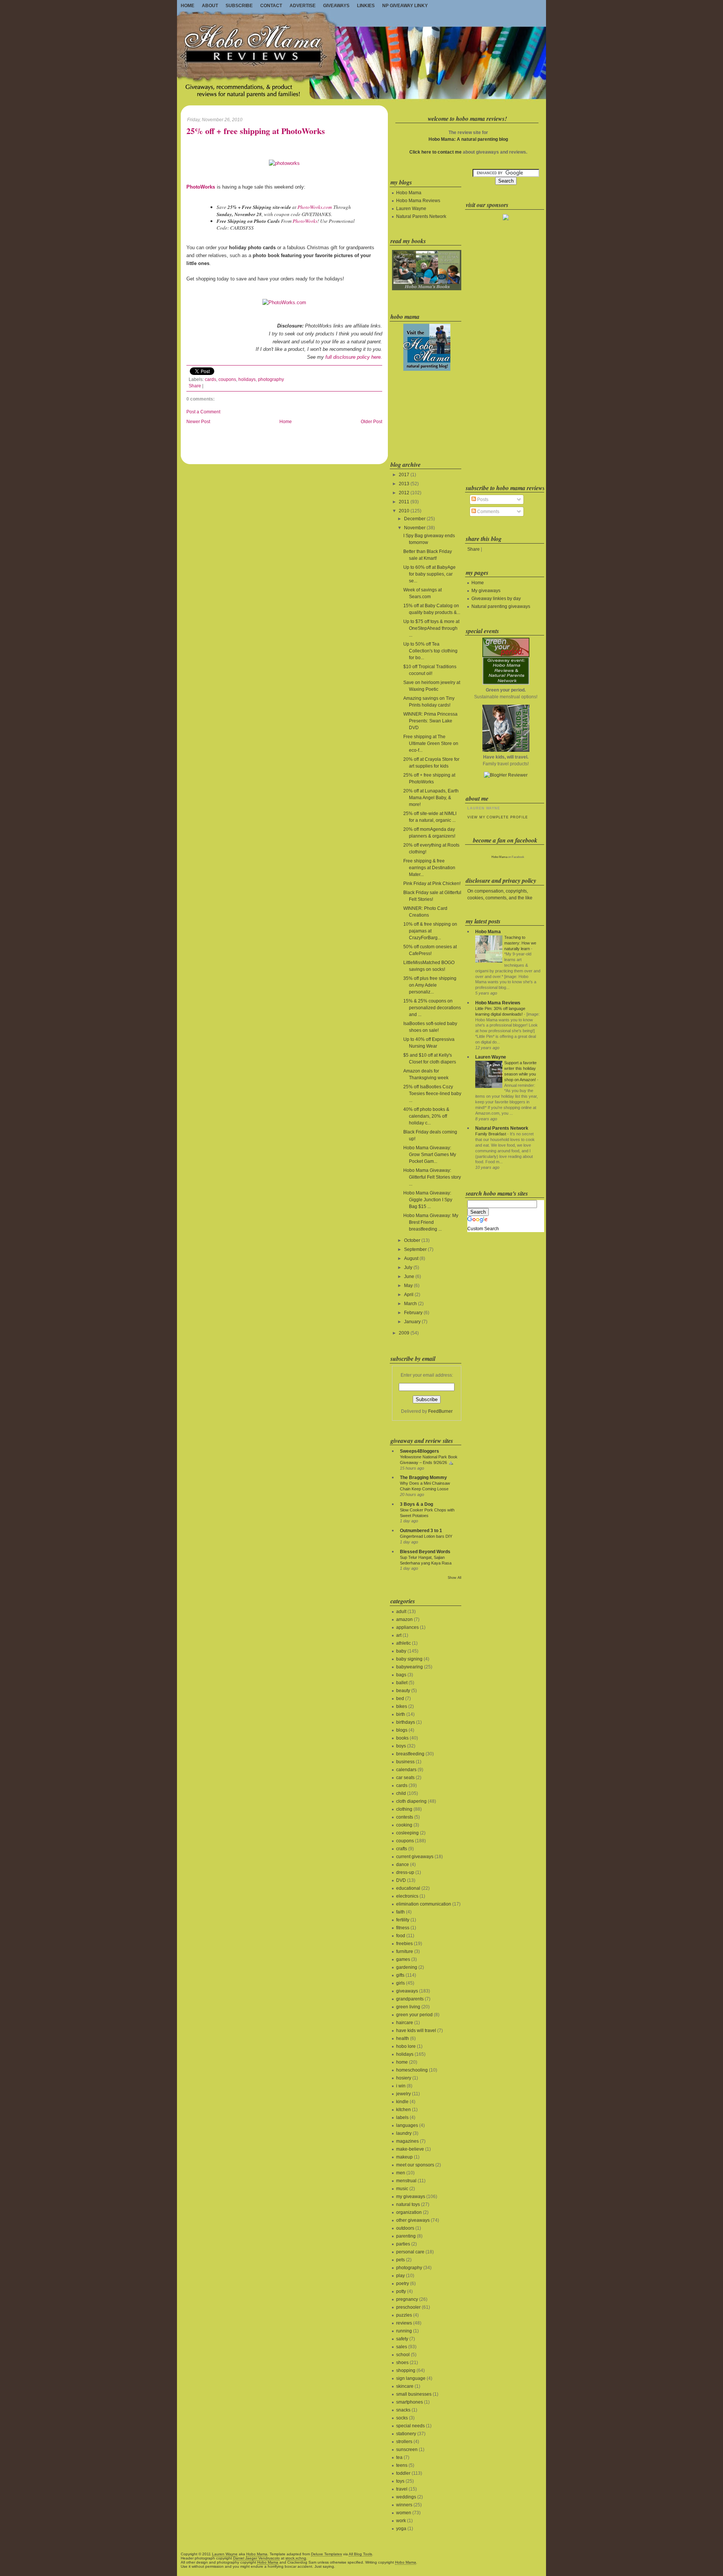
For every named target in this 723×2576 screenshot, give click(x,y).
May (408, 1286)
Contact (271, 6)
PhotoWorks (305, 221)
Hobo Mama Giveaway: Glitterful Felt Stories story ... (432, 1177)
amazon (404, 1619)
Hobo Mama (409, 193)
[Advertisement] (426, 414)
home (402, 2062)
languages (407, 2125)
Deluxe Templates (326, 2554)
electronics (407, 1896)
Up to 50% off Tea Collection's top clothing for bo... (430, 651)
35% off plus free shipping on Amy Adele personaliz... (430, 985)
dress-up (405, 1872)
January (412, 1322)
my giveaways (411, 2197)
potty (401, 2291)
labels (402, 2117)
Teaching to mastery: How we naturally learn (520, 943)
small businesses (414, 2394)
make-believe (410, 2149)
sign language (411, 2378)
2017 (404, 475)
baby (401, 1651)
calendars (406, 1770)
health (403, 2038)
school (403, 2355)
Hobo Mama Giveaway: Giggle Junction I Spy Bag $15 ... (428, 1200)
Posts (482, 500)
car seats (405, 1778)
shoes (402, 2363)
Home (188, 6)
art (399, 1635)
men (401, 2173)
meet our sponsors (415, 2165)
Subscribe (239, 6)
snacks (403, 2410)
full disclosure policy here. (354, 357)
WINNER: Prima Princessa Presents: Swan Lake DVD (430, 721)
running (404, 2331)
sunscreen (407, 2450)
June (409, 1277)
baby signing (409, 1659)
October (412, 1240)
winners (404, 2505)
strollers (404, 2442)
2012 (404, 493)
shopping (406, 2370)
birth (401, 1714)
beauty (403, 1691)
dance (403, 1865)
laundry (404, 2133)
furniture (405, 1951)
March (410, 1304)
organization (409, 2212)
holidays (247, 379)
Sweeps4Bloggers (419, 1451)
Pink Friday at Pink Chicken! (432, 884)
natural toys (408, 2204)
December (415, 519)
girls (400, 1983)
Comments (488, 512)
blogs (402, 1730)
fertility (403, 1920)
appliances (407, 1627)
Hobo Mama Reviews (418, 201)
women (404, 2513)
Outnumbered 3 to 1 (421, 1531)
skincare (405, 2386)
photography (271, 379)
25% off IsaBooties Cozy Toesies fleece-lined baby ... (432, 1094)
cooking (404, 1825)
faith (400, 1912)
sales (402, 2347)
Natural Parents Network (421, 216)
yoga (401, 2529)
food (401, 1936)
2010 (404, 511)
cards (210, 379)
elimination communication (424, 1904)
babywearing (410, 1667)
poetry (403, 2284)
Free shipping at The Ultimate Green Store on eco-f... (431, 743)
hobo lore (406, 2046)
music (402, 2189)
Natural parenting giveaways (501, 606)
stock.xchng (296, 2558)
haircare (405, 2023)
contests (405, 1817)
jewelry (403, 2094)
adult (401, 1612)
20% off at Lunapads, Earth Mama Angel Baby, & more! (431, 798)
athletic (403, 1643)
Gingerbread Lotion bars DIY (426, 1536)
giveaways (407, 1991)
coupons (227, 379)
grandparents (410, 1999)
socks (402, 2418)
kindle (402, 2102)
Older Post (371, 422)
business (405, 1762)
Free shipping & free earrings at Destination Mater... (429, 868)
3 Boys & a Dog (416, 1504)
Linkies (366, 6)
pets (400, 2260)
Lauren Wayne (411, 209)
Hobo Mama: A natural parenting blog (468, 139)
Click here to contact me (435, 152)
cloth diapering (411, 1801)
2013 (404, 484)
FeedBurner (440, 1411)
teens (402, 2465)
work (401, 2521)
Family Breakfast (491, 1134)
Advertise (303, 6)
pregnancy (407, 2299)
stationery (406, 2434)
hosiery (404, 2078)
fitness (403, 1928)
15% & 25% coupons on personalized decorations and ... (432, 1008)
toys (400, 2481)
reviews (404, 2323)
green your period (414, 2015)
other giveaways (413, 2220)
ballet (402, 1683)
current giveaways (415, 1857)
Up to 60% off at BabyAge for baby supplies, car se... (429, 574)
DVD (401, 1880)
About (210, 6)
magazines (407, 2141)
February (413, 1313)
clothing (404, 1809)
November (415, 528)
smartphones (410, 2402)
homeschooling (412, 2070)
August (411, 1258)
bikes (402, 1706)
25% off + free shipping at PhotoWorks (256, 131)
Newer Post (198, 422)
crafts (402, 1849)
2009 (404, 1333)
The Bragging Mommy (423, 1478)
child (401, 1793)
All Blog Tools (360, 2554)
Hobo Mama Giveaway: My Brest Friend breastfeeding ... (431, 1222)
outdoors (405, 2228)
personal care (410, 2252)
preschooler (408, 2307)
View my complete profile (497, 817)
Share (195, 386)
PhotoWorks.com (315, 207)
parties (403, 2244)
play (400, 2276)
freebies (404, 1944)
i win (401, 2086)
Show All (455, 1578)
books (402, 1738)
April (409, 1295)
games (403, 1959)
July (408, 1267)
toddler (403, 2473)
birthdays (406, 1722)
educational (408, 1888)
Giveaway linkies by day (496, 599)
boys (401, 1746)
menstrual (406, 2181)
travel (402, 2489)
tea (399, 2457)
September (415, 1249)
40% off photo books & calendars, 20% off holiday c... (426, 1116)
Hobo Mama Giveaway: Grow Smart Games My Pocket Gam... (430, 1155)
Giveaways (336, 6)
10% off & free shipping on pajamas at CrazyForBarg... (430, 931)
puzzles (404, 2315)
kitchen (403, 2110)
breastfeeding (410, 1754)
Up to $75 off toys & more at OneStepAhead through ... (431, 628)
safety (402, 2339)
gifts (400, 1975)
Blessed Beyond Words (425, 1552)
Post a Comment (203, 412)
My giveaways (486, 591)
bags (401, 1675)
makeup (404, 2157)
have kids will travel (416, 2031)
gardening (407, 1967)
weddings (406, 2497)
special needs (410, 2426)
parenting (406, 2236)
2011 (404, 502)
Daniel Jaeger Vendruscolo (256, 2558)
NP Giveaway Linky (405, 6)
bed (400, 1699)
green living (408, 2007)
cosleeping (407, 1833)
